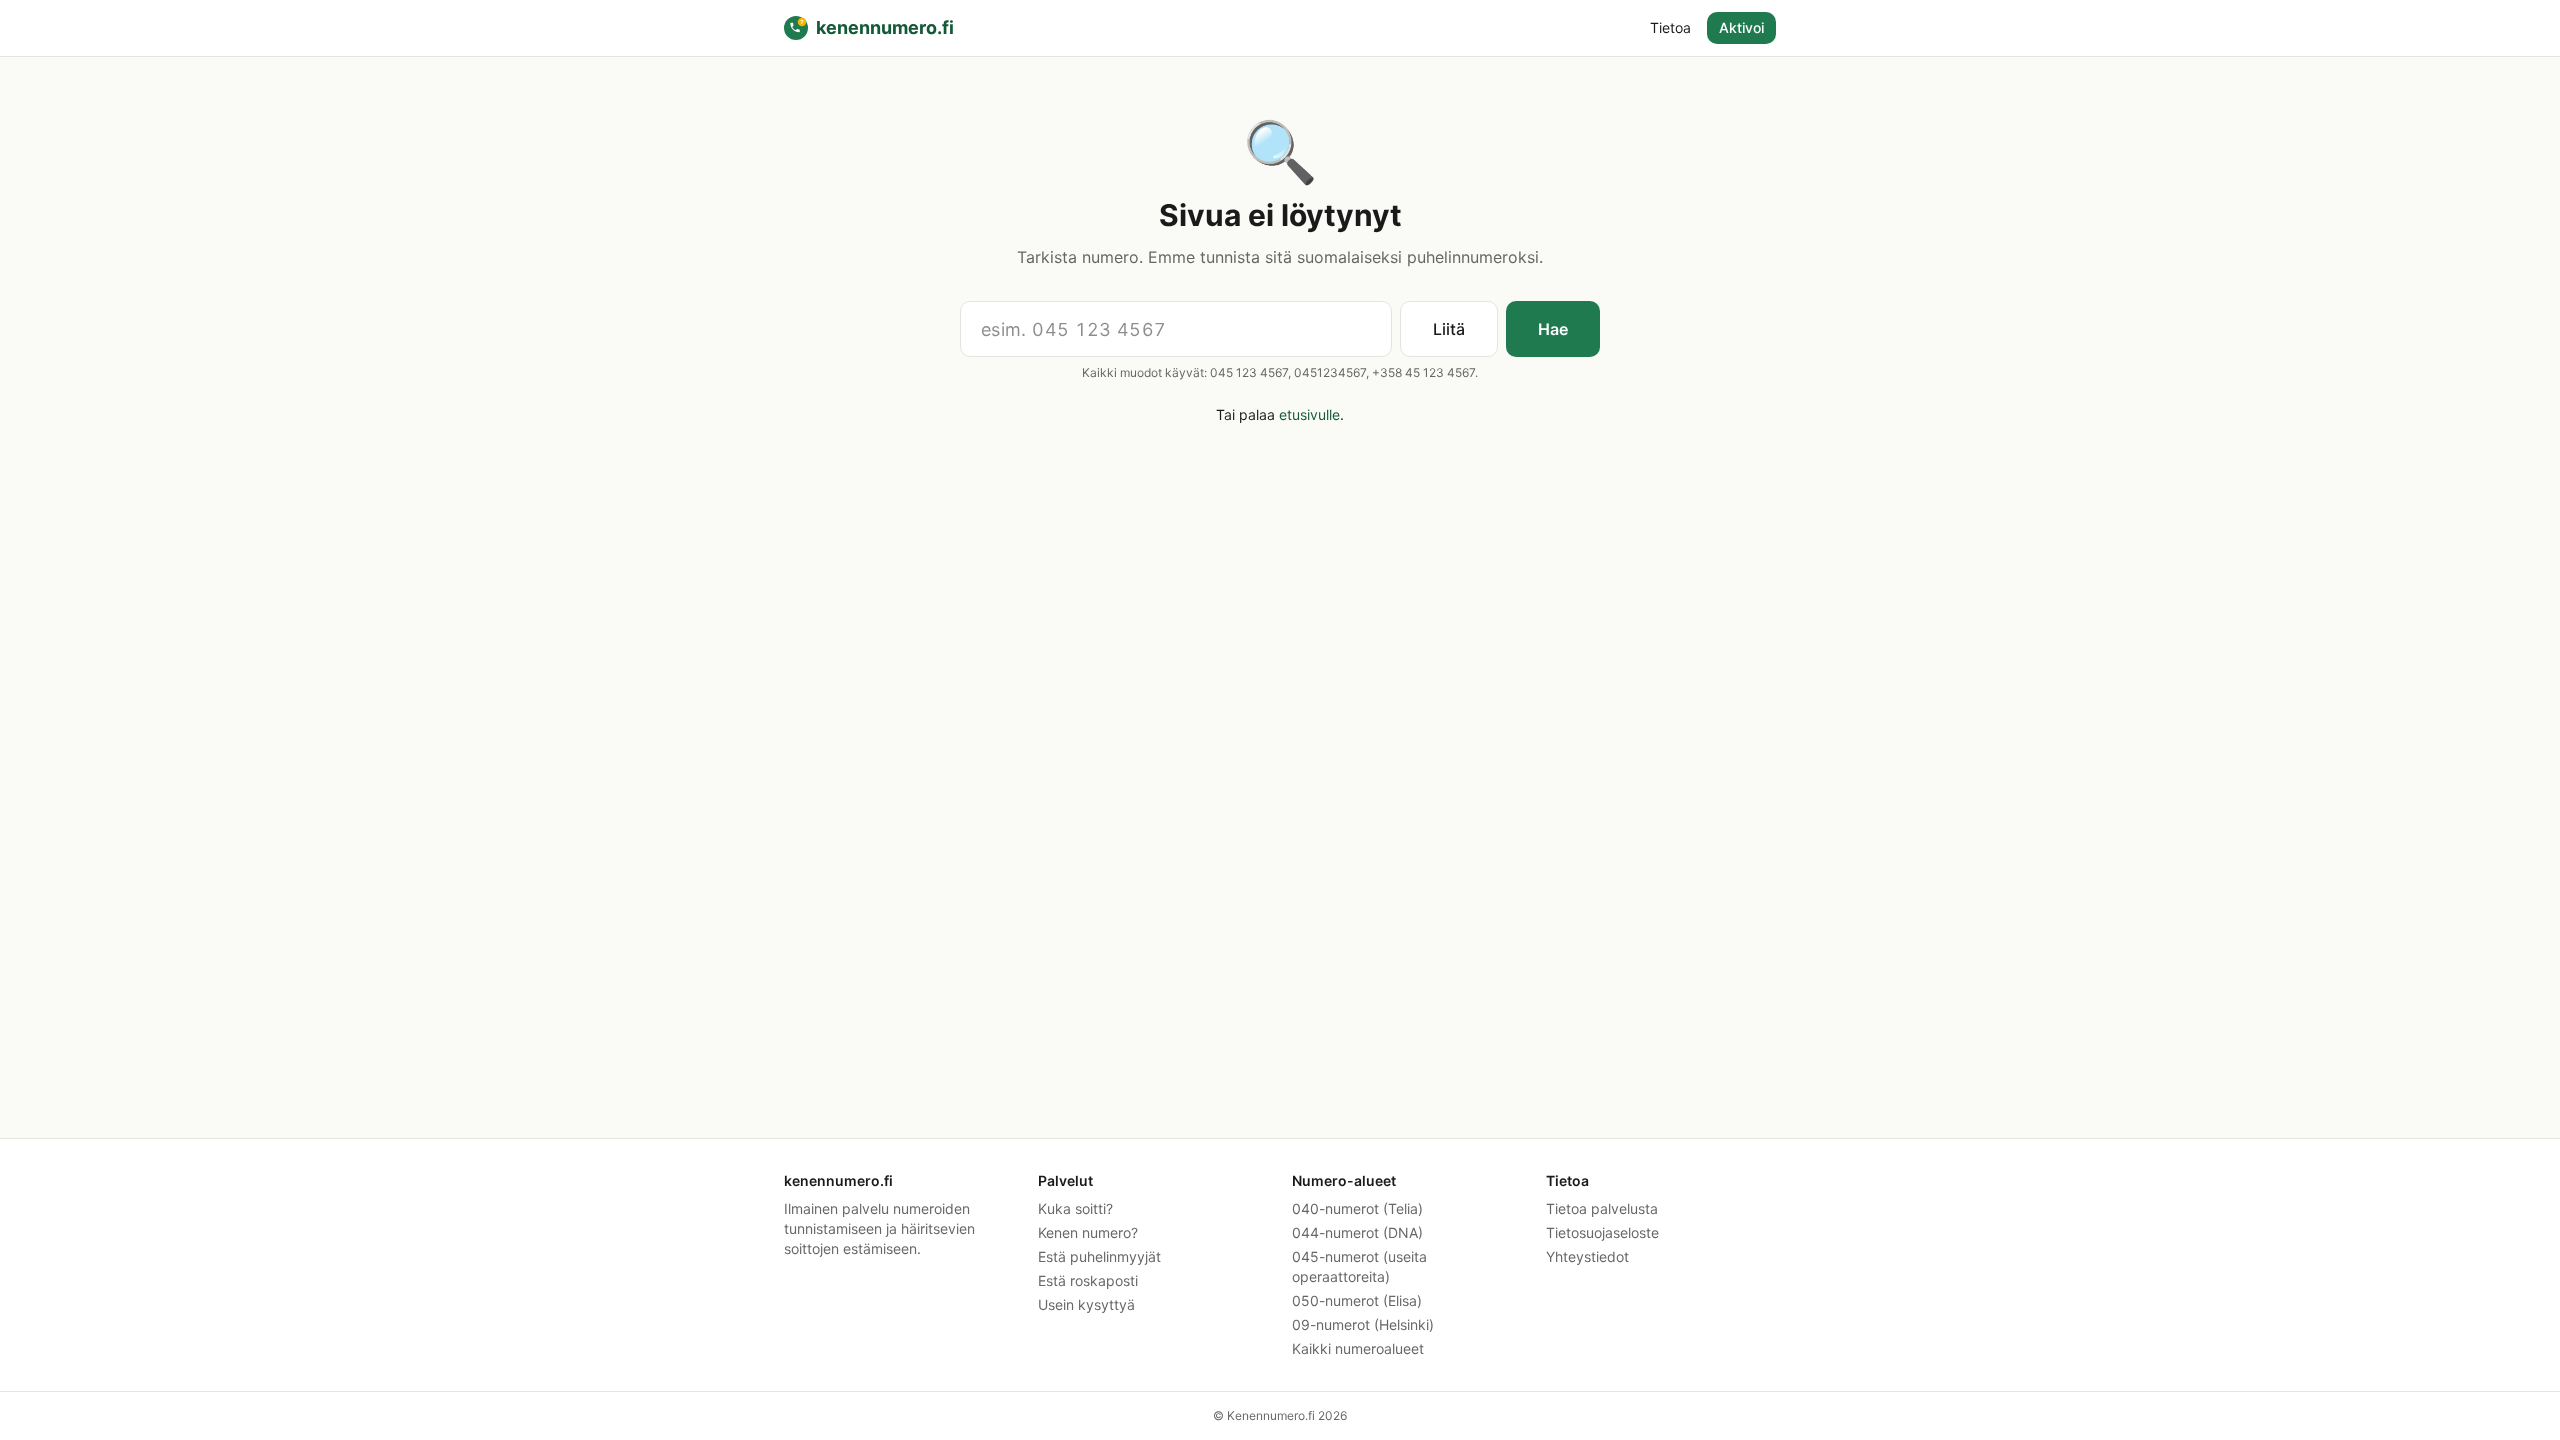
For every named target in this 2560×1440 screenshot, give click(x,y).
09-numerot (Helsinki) (1363, 1324)
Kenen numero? (1088, 1232)
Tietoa (1670, 27)
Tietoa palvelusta (1602, 1208)
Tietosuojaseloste (1602, 1232)
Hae (1553, 329)
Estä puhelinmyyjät (1099, 1256)
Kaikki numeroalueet (1358, 1348)
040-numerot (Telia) (1357, 1208)
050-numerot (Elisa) (1357, 1300)
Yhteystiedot (1587, 1256)
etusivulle (1309, 414)
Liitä (1449, 329)
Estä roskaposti (1088, 1280)
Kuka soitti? (1075, 1208)
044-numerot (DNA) (1357, 1232)
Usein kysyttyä (1086, 1304)
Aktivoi (1741, 27)
